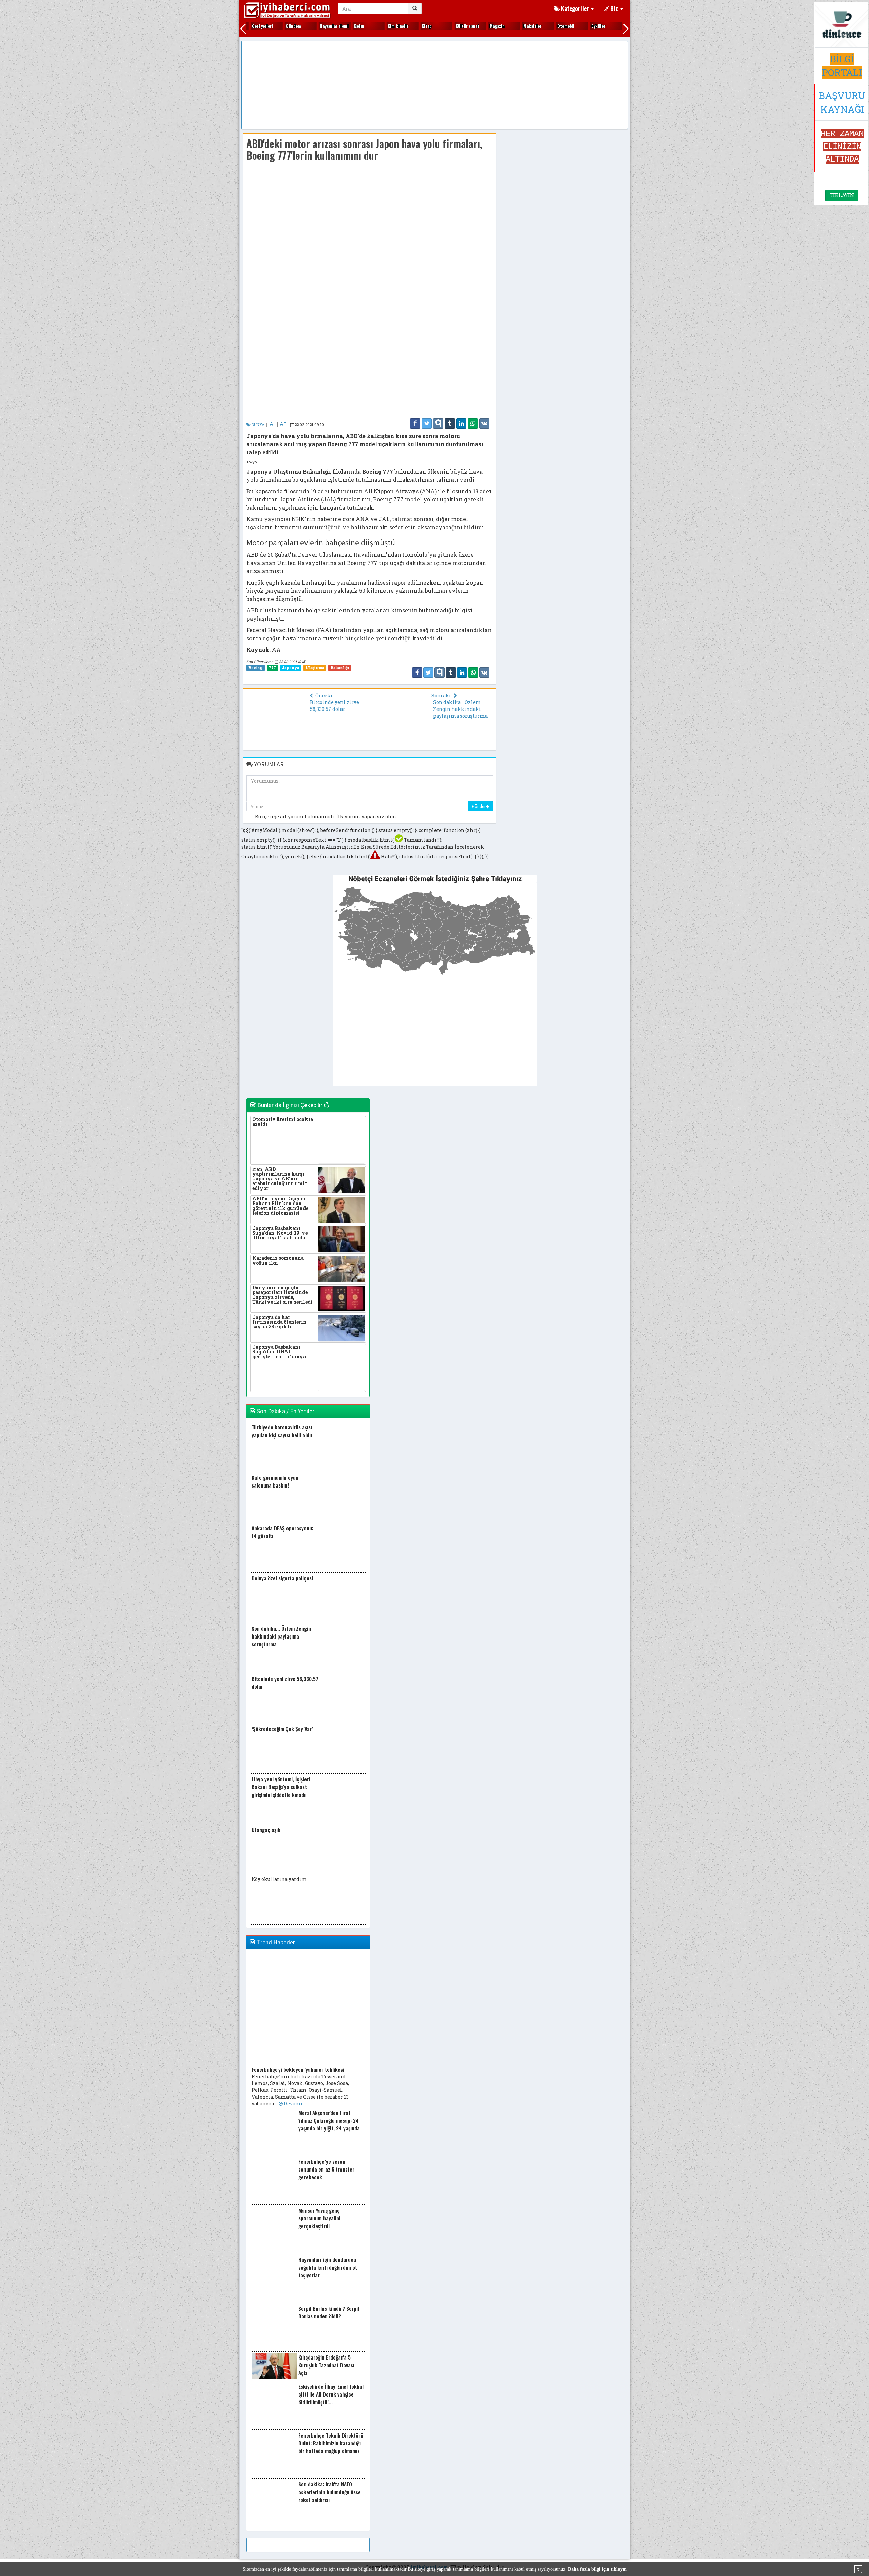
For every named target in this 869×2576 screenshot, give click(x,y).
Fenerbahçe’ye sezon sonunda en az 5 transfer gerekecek (326, 2169)
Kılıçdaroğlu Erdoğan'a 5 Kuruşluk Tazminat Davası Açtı (326, 2365)
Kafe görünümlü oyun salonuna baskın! (275, 1481)
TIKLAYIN (842, 195)
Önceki (323, 695)
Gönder (479, 806)
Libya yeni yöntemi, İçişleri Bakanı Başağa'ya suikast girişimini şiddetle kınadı (281, 1787)
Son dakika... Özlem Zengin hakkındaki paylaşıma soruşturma (460, 709)
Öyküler (571, 26)
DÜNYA (257, 425)
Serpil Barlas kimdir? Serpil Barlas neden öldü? (329, 2312)
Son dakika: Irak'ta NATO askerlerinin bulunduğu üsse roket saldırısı (330, 2492)
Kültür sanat (441, 26)
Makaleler (506, 26)
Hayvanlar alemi (307, 26)
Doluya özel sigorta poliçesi (282, 1578)
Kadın (332, 26)
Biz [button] (614, 8)
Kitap (400, 26)
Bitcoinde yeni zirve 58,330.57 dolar (335, 706)
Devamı (293, 2104)
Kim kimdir (371, 26)
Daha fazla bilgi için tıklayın (597, 2569)
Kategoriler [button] (575, 8)
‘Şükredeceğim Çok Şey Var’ (282, 1729)
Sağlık (604, 26)
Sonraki (442, 695)
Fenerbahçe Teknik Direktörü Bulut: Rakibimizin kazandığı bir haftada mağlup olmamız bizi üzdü (331, 2447)
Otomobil (539, 26)
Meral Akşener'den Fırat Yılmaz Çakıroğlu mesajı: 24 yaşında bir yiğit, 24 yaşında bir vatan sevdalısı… (329, 2124)
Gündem (267, 26)
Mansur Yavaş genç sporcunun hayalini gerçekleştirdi (319, 2218)
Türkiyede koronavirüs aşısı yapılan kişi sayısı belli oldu (282, 1431)
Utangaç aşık (266, 1830)
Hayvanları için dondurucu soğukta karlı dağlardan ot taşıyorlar (328, 2267)
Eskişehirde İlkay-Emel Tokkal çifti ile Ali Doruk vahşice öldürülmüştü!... (331, 2394)
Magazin (470, 26)
